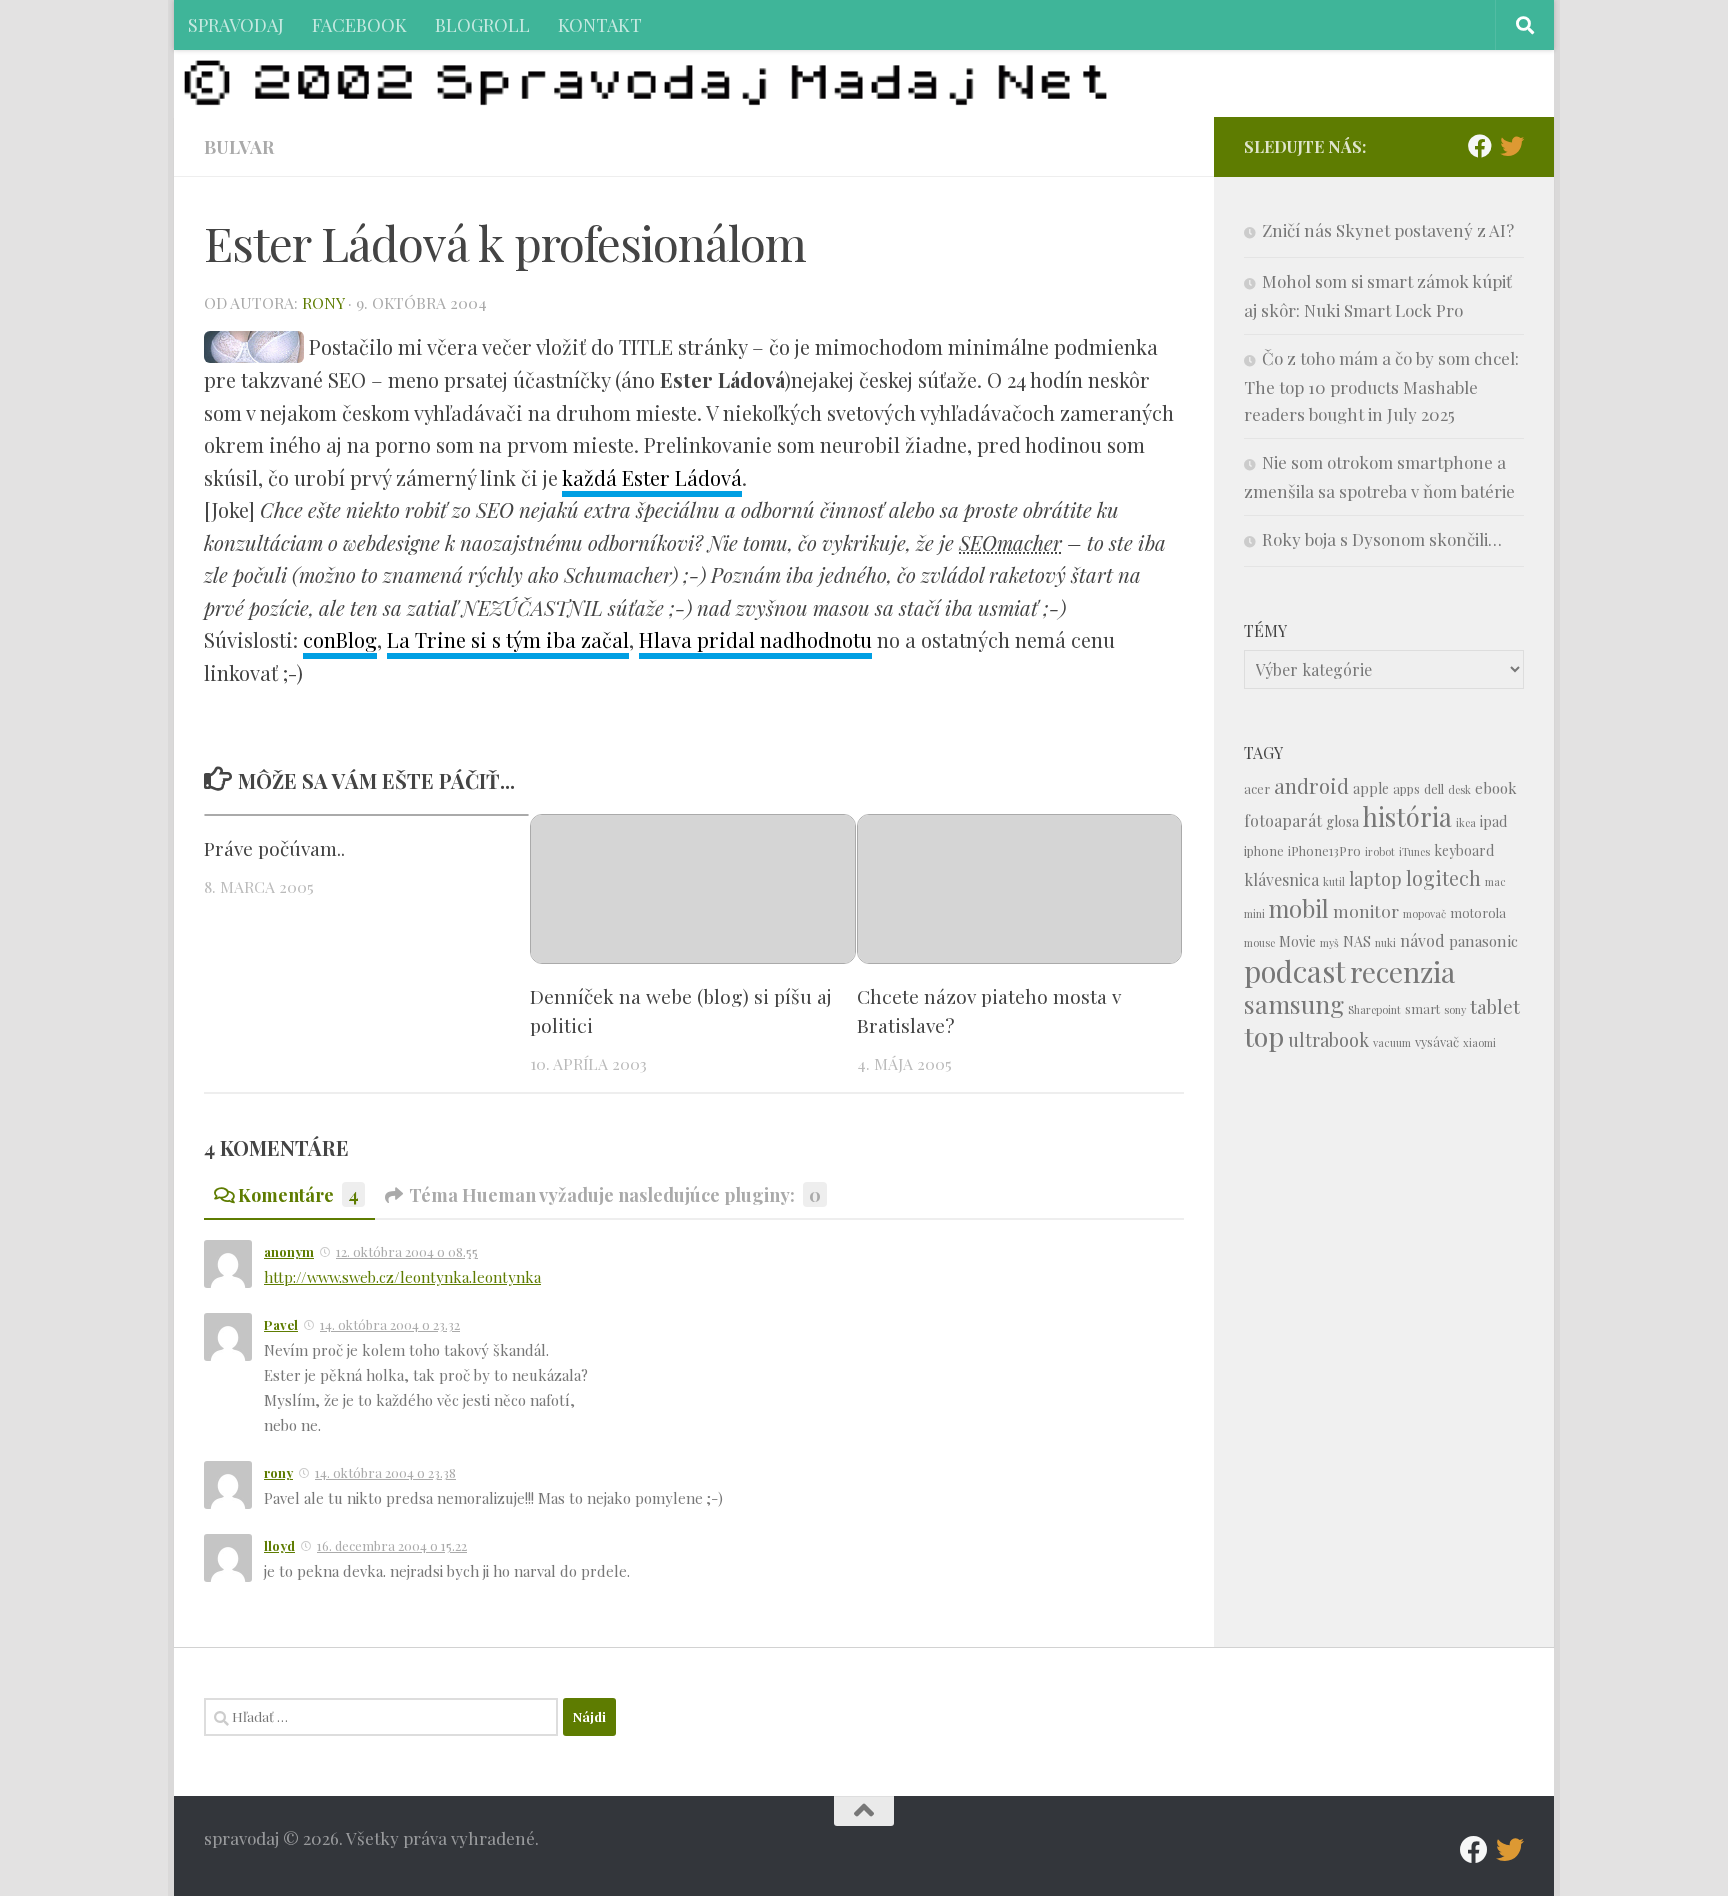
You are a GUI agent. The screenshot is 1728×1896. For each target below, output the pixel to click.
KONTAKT (600, 24)
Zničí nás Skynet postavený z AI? (1388, 230)
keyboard (1464, 850)
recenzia (1402, 971)
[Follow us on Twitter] (1512, 146)
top (1264, 1036)
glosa (1342, 821)
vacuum (1392, 1042)
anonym (289, 1251)
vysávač (1437, 1041)
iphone (1264, 850)
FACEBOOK (359, 24)
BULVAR (239, 146)
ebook (1496, 788)
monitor (1366, 910)
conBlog (340, 639)
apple (1371, 788)
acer (1257, 788)
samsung (1294, 1003)
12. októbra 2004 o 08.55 (407, 1251)
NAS (1357, 941)
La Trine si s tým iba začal (508, 639)
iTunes (1414, 851)
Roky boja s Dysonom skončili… (1382, 539)
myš (1329, 942)
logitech (1443, 878)
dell (1434, 788)
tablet (1495, 1006)
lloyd (279, 1545)
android (1311, 785)
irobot (1380, 851)
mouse (1259, 942)
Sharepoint (1374, 1009)
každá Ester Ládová (652, 477)
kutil (1334, 881)
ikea (1466, 822)
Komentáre (298, 1194)
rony (323, 302)
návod (1422, 940)
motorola (1478, 912)
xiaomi (1479, 1042)
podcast (1295, 970)
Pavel (281, 1324)
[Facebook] (1480, 146)
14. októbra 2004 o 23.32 (390, 1324)
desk (1459, 789)
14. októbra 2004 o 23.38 (385, 1472)
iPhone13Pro (1324, 850)
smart (1422, 1008)
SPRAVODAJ (236, 24)
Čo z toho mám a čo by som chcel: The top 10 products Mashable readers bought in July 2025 (1381, 386)
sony (1455, 1009)
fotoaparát (1283, 820)
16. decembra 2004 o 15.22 (392, 1545)
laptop (1375, 878)
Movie (1297, 941)
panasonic (1483, 941)
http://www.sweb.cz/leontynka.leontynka (402, 1277)
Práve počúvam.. (274, 848)
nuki (1385, 942)
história (1407, 816)
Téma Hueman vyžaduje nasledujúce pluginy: (615, 1194)
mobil (1299, 908)
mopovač (1424, 913)
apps (1406, 788)
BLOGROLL (482, 24)
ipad (1493, 821)
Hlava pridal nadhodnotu (755, 639)
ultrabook (1328, 1039)
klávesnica (1281, 879)
